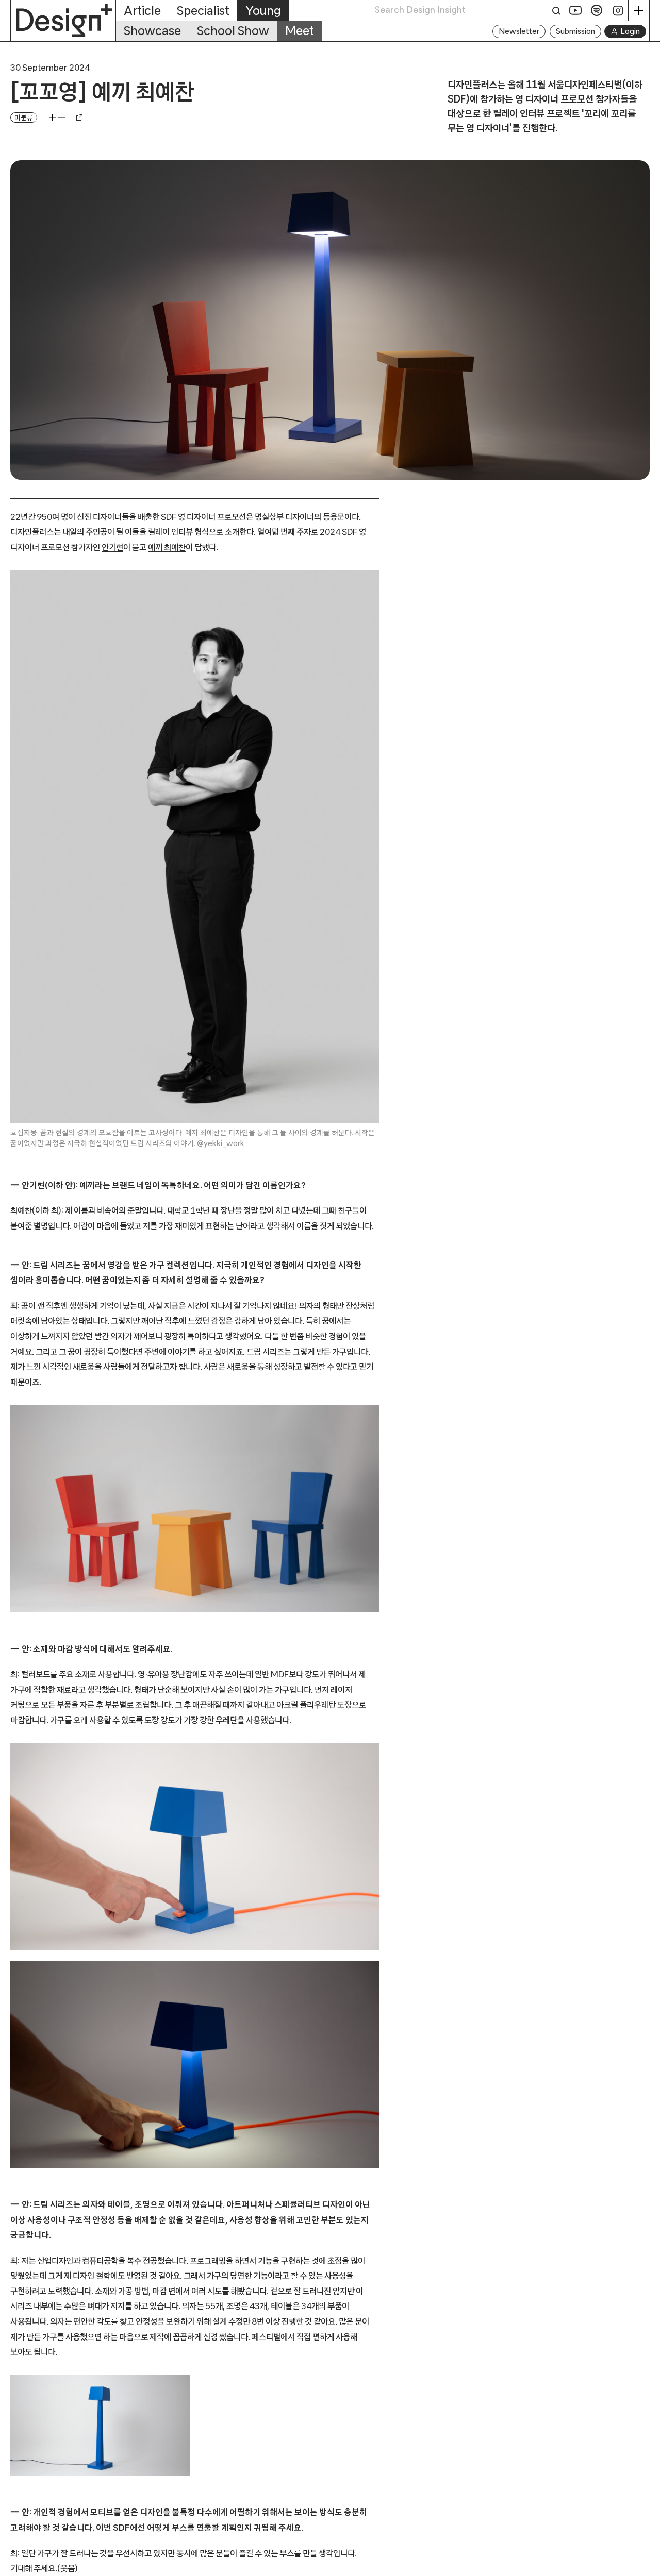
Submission (575, 31)
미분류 (24, 117)
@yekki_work (221, 1143)
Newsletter (519, 31)
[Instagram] (618, 10)
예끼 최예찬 (167, 547)
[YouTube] (576, 10)
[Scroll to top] (649, 2563)
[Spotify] (597, 10)
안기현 (112, 547)
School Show (233, 31)
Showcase (152, 31)
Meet (300, 31)
